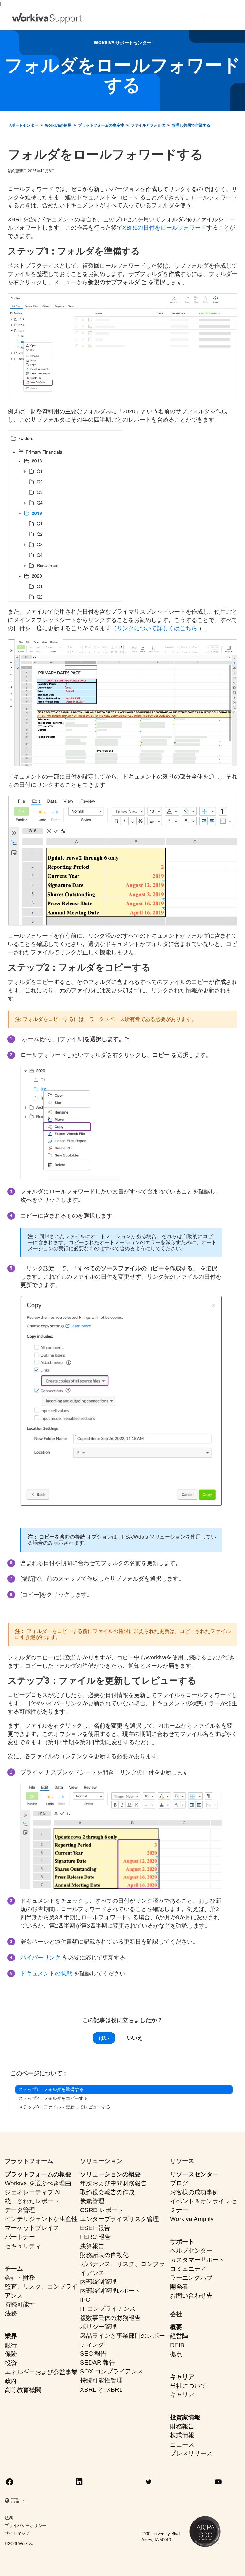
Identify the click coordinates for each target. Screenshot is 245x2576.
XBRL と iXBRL (101, 2390)
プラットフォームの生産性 (101, 125)
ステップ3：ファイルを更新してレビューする (64, 2107)
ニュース (182, 2444)
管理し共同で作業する (191, 125)
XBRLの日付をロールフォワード (164, 228)
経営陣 (179, 2336)
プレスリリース (191, 2453)
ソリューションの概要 (110, 2174)
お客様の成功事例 (194, 2192)
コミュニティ (188, 2269)
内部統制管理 (98, 2282)
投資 (11, 2363)
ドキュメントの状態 (46, 1974)
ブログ (179, 2183)
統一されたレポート (32, 2201)
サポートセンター (23, 125)
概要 (176, 2327)
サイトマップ (17, 2533)
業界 (11, 2336)
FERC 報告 (95, 2237)
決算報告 (92, 2246)
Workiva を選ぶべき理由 (38, 2183)
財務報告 (182, 2426)
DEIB (177, 2345)
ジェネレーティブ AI (33, 2192)
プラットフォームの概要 (38, 2174)
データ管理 (20, 2210)
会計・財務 (20, 2278)
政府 (11, 2381)
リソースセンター (194, 2174)
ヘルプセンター (191, 2251)
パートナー (20, 2237)
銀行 (11, 2345)
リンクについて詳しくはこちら (157, 628)
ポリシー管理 (98, 2327)
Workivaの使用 (58, 125)
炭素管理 (92, 2201)
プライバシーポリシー (26, 2525)
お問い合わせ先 (191, 2296)
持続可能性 (20, 2304)
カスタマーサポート (197, 2260)
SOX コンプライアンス (112, 2371)
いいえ (135, 2038)
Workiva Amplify (192, 2219)
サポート (182, 2242)
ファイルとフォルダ (148, 125)
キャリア (182, 2377)
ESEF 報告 (95, 2228)
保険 (11, 2354)
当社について (188, 2386)
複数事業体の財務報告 (110, 2318)
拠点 (176, 2354)
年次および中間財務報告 (113, 2183)
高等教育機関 (23, 2390)
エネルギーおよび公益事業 (41, 2372)
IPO (85, 2300)
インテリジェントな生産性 (41, 2219)
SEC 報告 (93, 2354)
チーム (14, 2269)
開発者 (179, 2287)
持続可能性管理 (101, 2380)
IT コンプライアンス (108, 2309)
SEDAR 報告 (98, 2362)
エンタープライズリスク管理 (119, 2219)
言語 (17, 2500)
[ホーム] (47, 18)
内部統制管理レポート (110, 2291)
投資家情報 (185, 2417)
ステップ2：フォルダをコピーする (53, 2098)
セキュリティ (23, 2246)
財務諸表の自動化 (104, 2255)
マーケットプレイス (32, 2228)
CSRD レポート (102, 2210)
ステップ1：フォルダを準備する (51, 2089)
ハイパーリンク (41, 1958)
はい (104, 2038)
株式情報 (182, 2435)
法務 (11, 2313)
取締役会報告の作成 (107, 2192)
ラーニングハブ (191, 2278)
